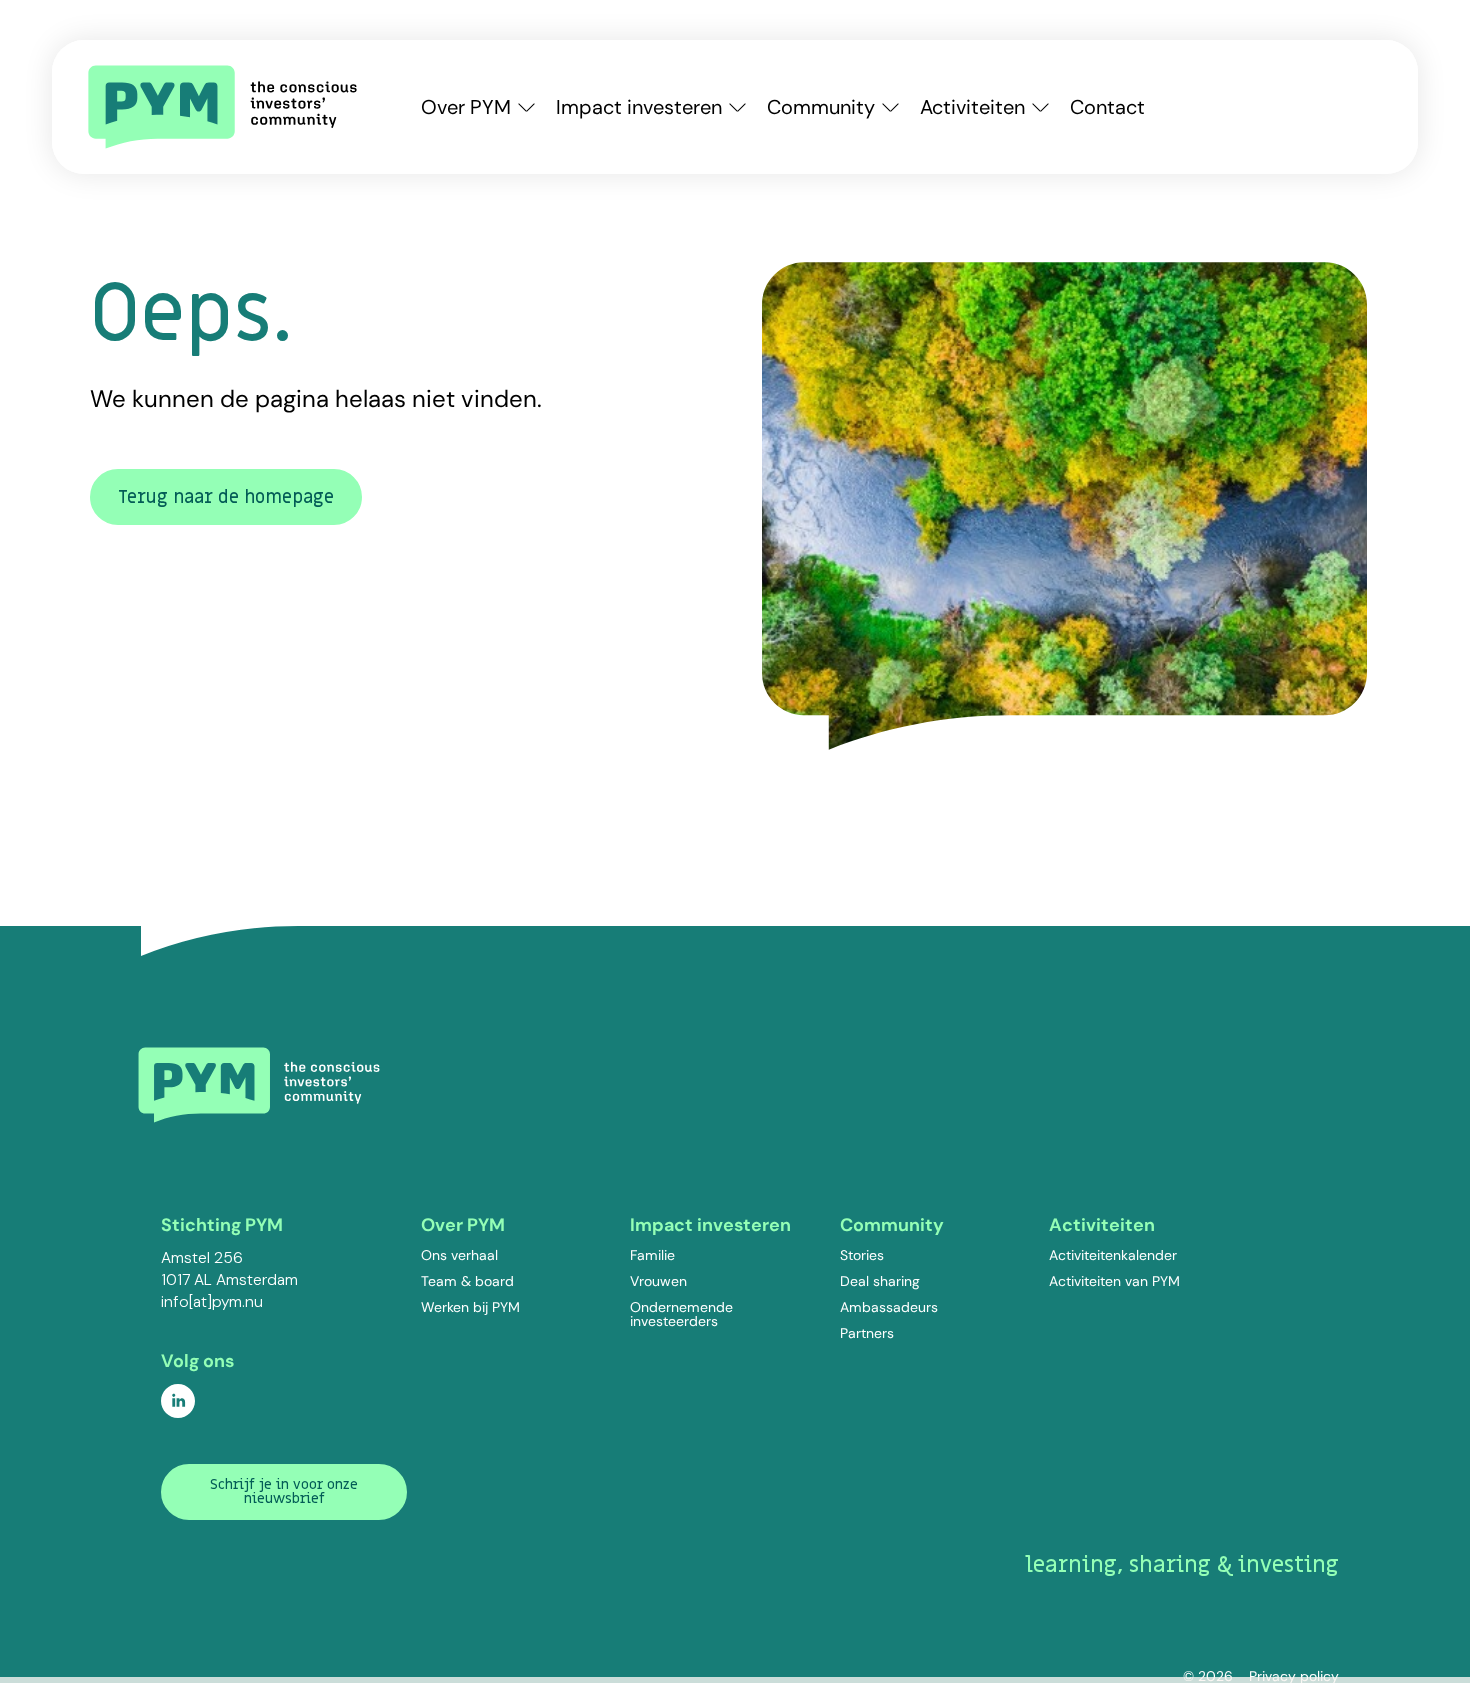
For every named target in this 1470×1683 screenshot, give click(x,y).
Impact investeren (639, 107)
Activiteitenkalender (1113, 1255)
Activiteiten (972, 107)
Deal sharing (880, 1281)
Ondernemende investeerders (681, 1314)
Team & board (467, 1281)
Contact (1107, 107)
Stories (862, 1255)
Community (821, 107)
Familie (652, 1255)
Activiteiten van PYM (1114, 1281)
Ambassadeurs (889, 1307)
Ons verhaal (459, 1255)
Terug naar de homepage (226, 497)
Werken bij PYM (470, 1307)
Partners (867, 1333)
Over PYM (466, 107)
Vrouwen (658, 1281)
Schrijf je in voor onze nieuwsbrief (284, 1491)
